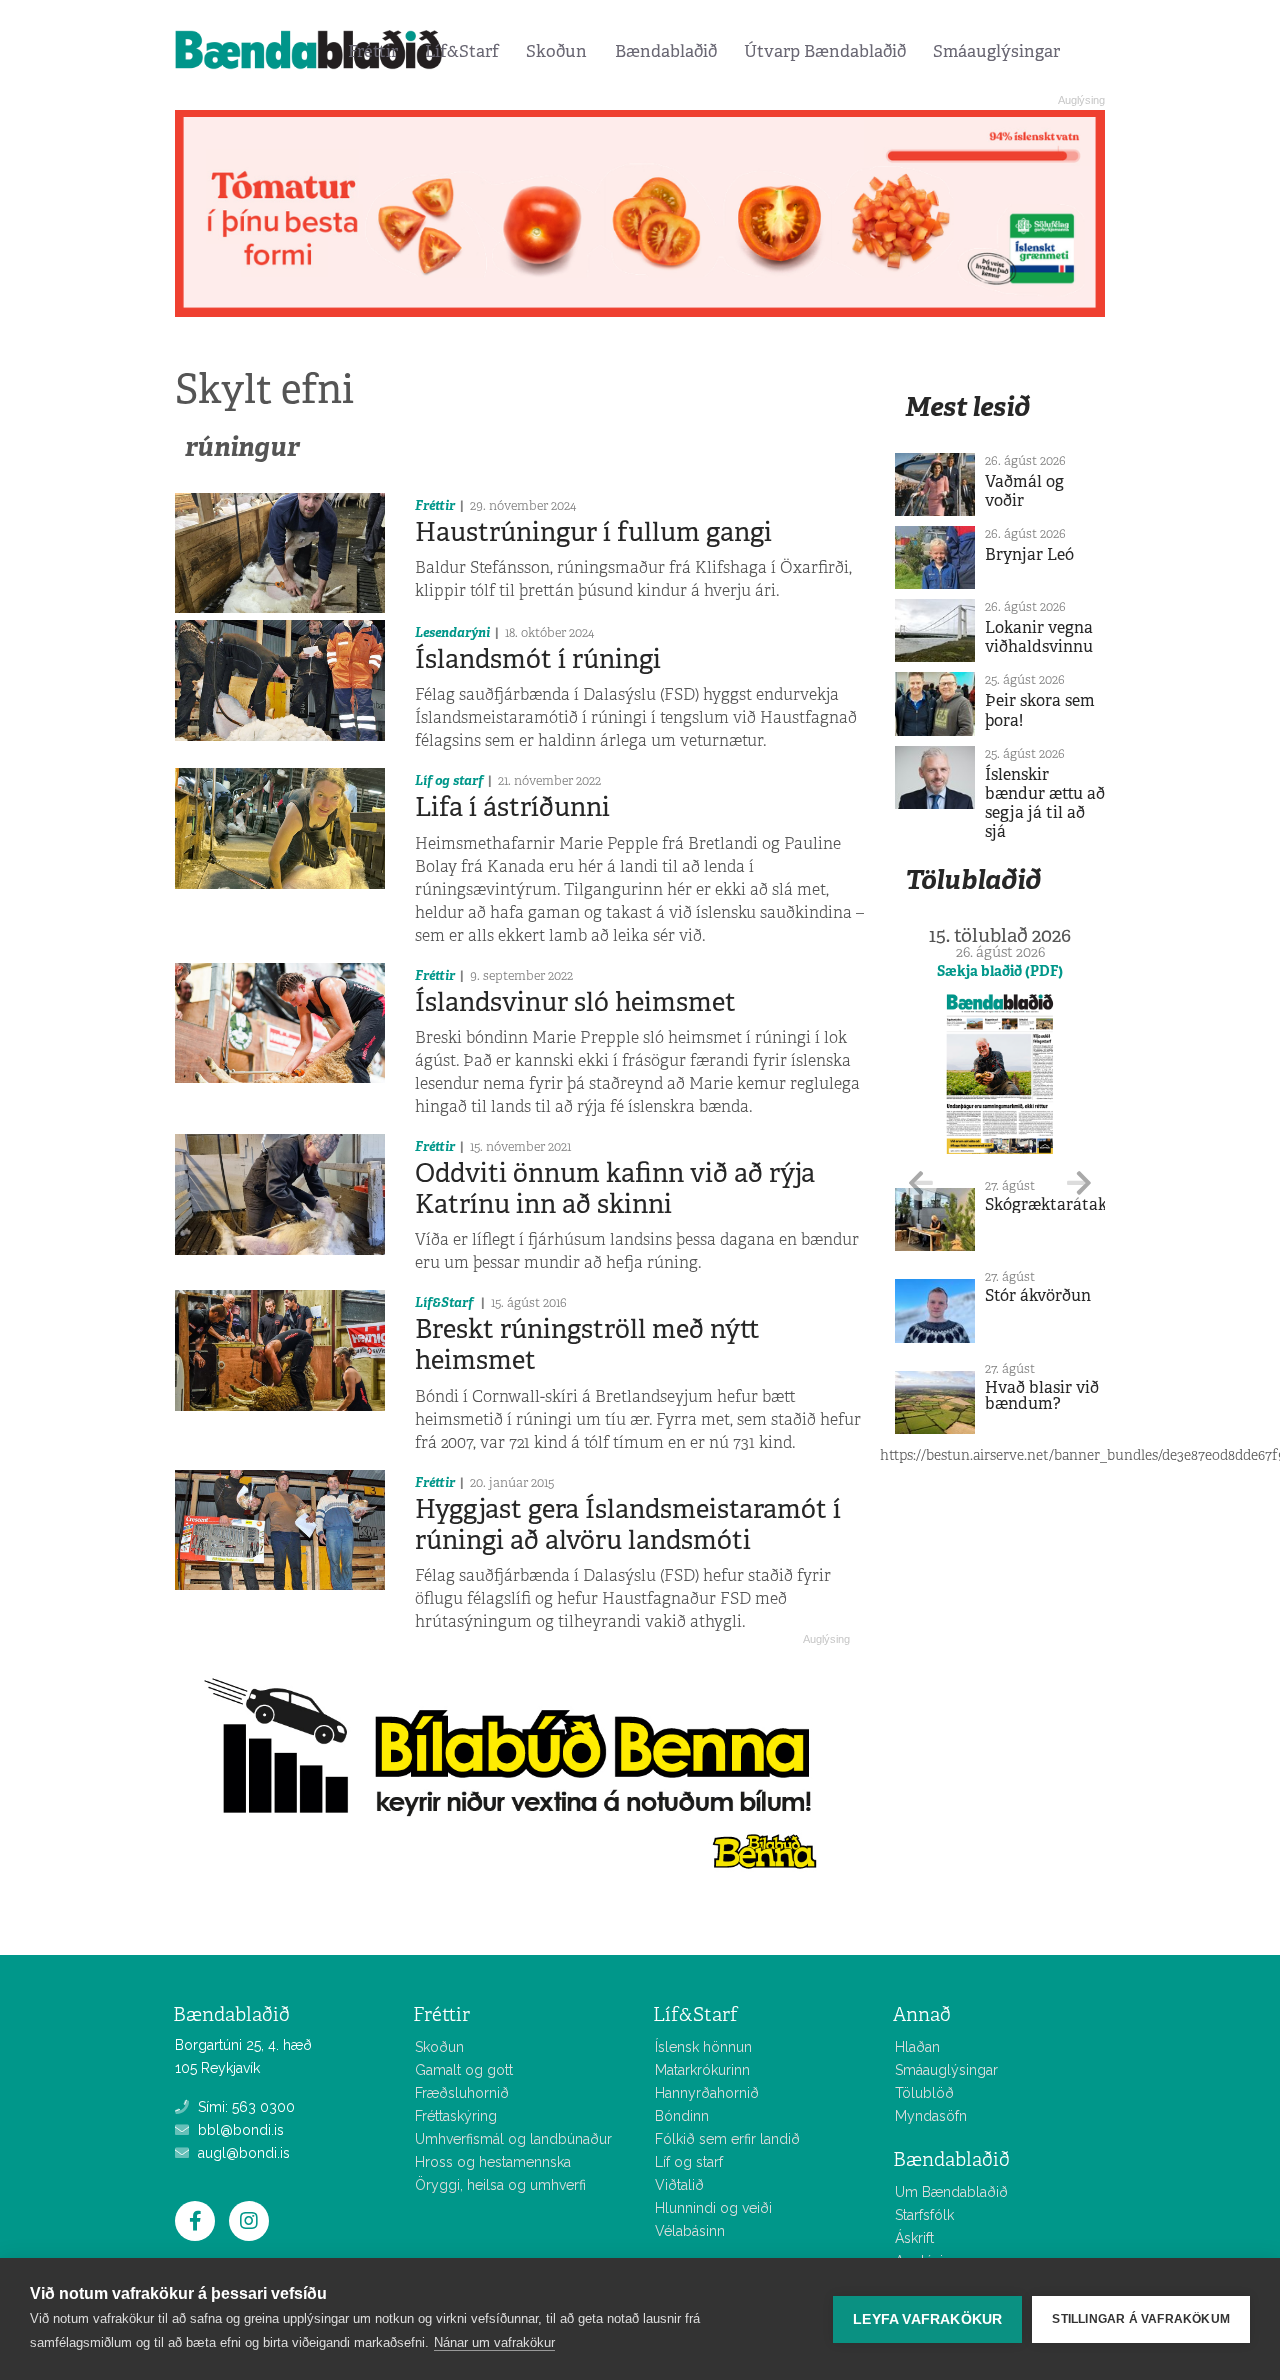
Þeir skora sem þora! (1040, 710)
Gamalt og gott (464, 2070)
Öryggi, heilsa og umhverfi (500, 2185)
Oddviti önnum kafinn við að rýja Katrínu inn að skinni (615, 1188)
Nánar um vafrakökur (494, 2342)
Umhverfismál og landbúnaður (513, 2139)
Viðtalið (679, 2185)
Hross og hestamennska (493, 2162)
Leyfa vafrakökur (927, 2319)
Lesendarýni (452, 632)
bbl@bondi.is (239, 2130)
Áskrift (914, 2238)
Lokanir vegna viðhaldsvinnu (1039, 637)
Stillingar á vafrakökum (1141, 2319)
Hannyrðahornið (707, 2093)
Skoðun (556, 51)
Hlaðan (917, 2047)
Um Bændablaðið (951, 2192)
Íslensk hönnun (703, 2047)
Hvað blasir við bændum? (1042, 1395)
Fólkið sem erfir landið (727, 2139)
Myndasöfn (931, 2116)
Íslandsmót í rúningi (538, 659)
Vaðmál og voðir (1024, 491)
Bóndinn (682, 2116)
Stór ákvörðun (1038, 1295)
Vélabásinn (690, 2231)
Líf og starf (449, 780)
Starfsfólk (924, 2215)
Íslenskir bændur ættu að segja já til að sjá (1045, 803)
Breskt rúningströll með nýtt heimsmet (587, 1344)
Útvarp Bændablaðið (825, 51)
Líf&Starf (462, 51)
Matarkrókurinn (702, 2070)
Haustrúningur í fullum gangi (593, 532)
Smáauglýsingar (996, 51)
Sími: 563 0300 (244, 2107)
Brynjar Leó (1029, 554)
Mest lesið (967, 406)
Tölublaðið (973, 879)
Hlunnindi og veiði (713, 2208)
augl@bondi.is (242, 2153)
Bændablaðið (666, 51)
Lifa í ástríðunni (512, 807)
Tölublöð (924, 2093)
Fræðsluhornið (462, 2093)
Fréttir (373, 51)
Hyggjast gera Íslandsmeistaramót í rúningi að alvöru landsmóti (628, 1524)
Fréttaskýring (456, 2116)
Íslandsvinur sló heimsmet (575, 1002)
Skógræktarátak (1046, 1204)
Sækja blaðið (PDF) (1000, 971)
